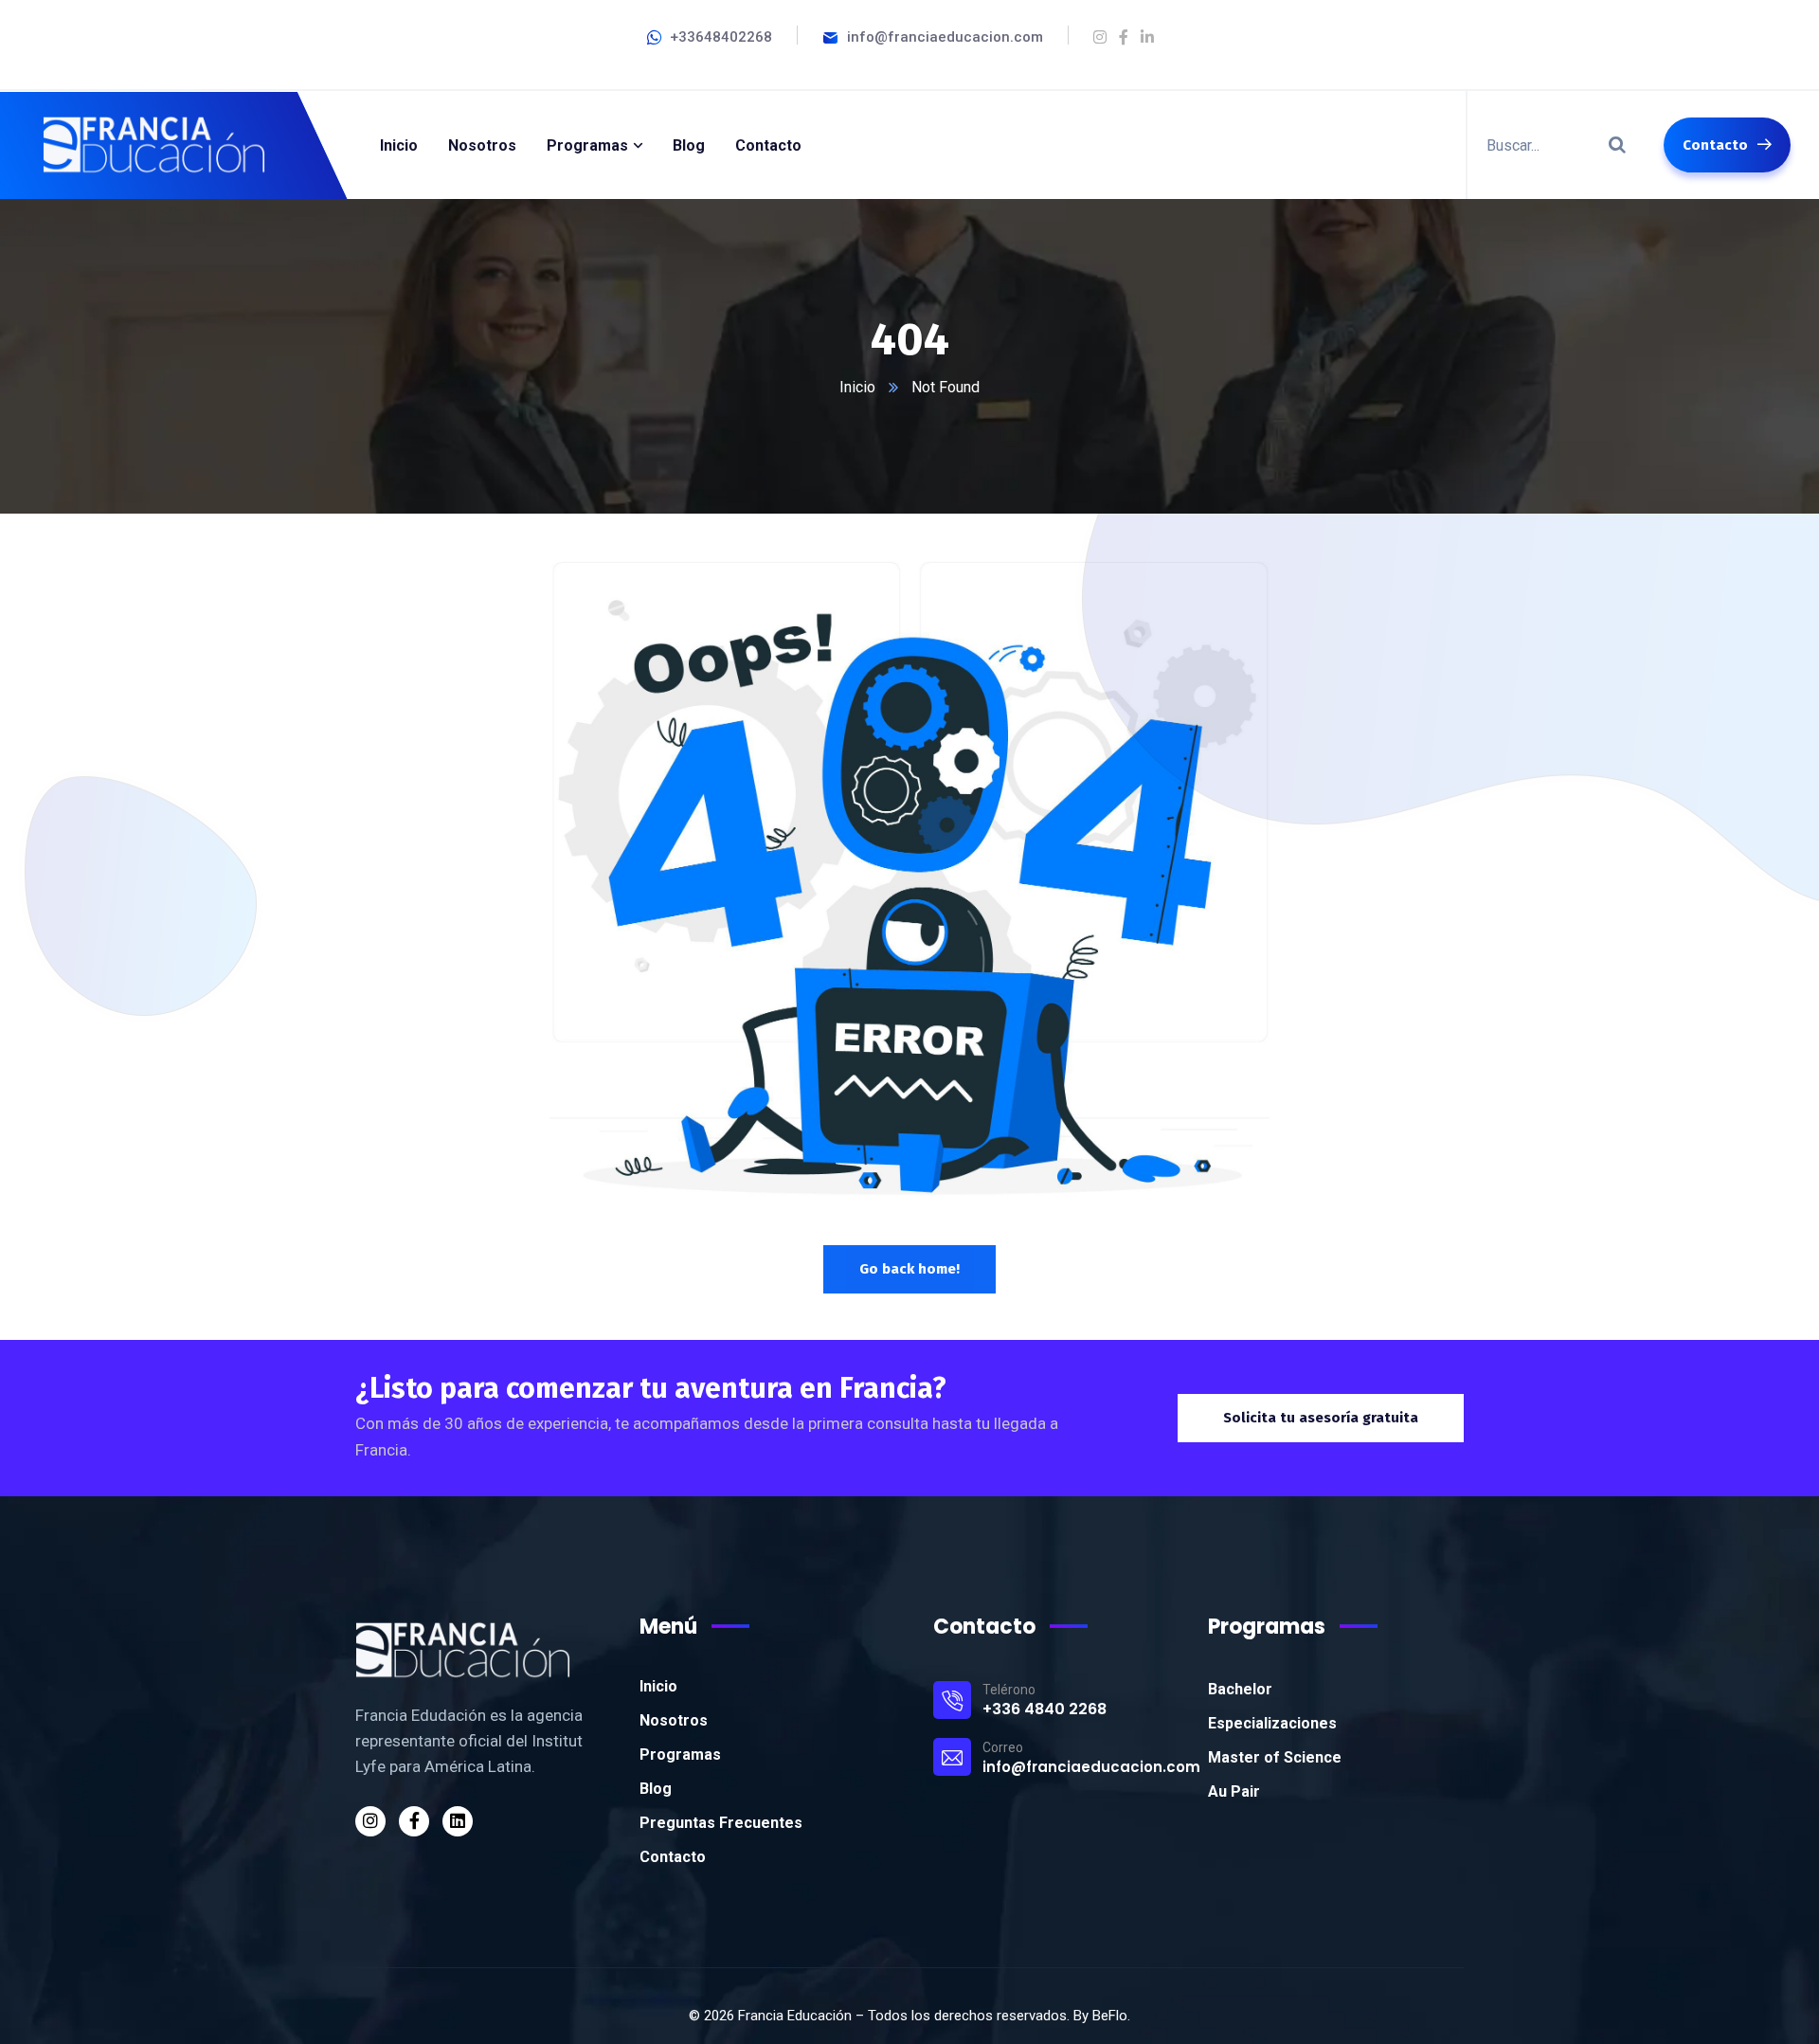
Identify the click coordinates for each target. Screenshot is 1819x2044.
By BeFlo (1100, 2016)
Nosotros (674, 1720)
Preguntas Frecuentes (721, 1823)
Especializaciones (1272, 1723)
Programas (680, 1755)
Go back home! (909, 1269)
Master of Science (1275, 1757)
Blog (656, 1789)
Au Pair (1234, 1791)
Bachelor (1240, 1689)
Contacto (673, 1857)
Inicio (857, 387)
